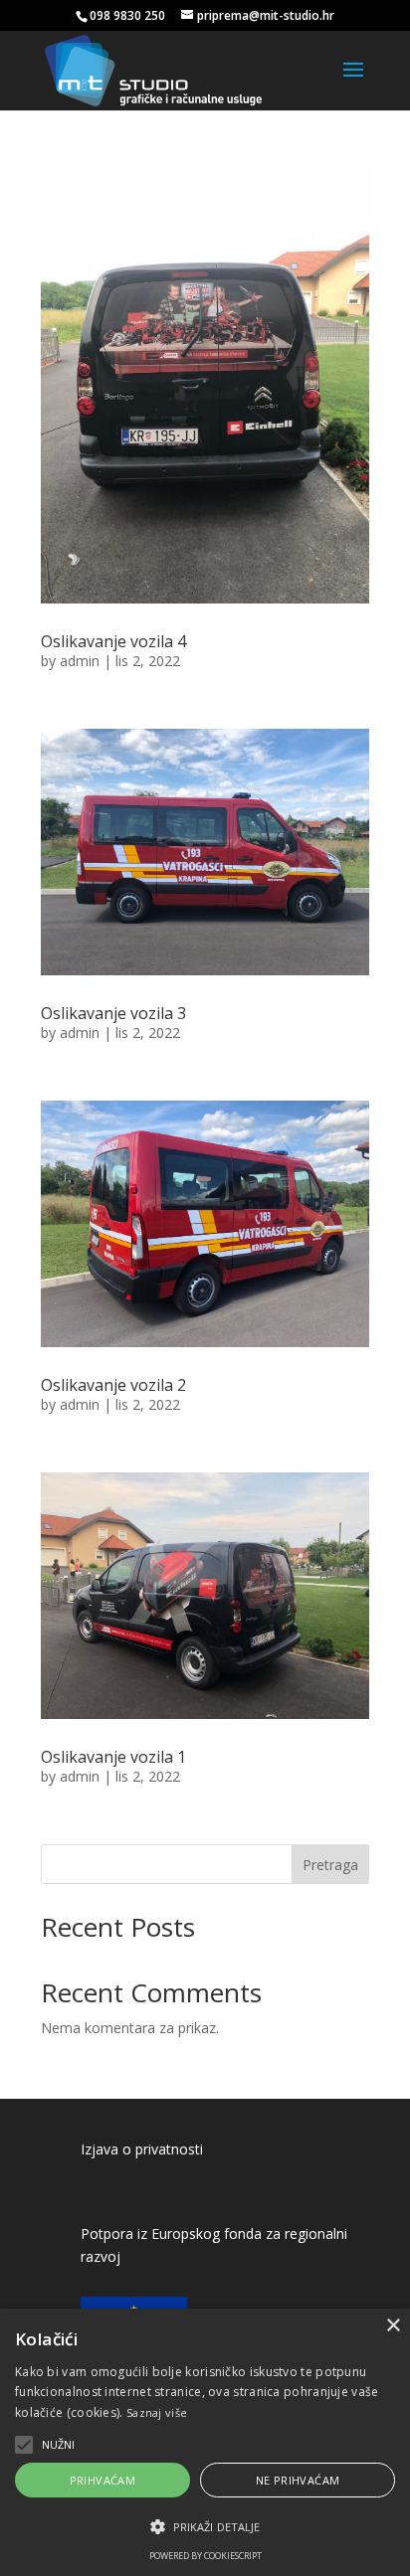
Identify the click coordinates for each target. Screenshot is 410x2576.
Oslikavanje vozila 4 (113, 641)
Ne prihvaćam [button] (298, 2480)
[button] (205, 2527)
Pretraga (330, 1865)
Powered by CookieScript (205, 2556)
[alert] (205, 2442)
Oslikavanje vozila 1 (113, 1757)
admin (80, 661)
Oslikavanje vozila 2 (113, 1385)
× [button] (393, 2326)
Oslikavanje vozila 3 (113, 1013)
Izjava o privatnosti (142, 2149)
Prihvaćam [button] (103, 2480)
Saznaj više (157, 2412)
